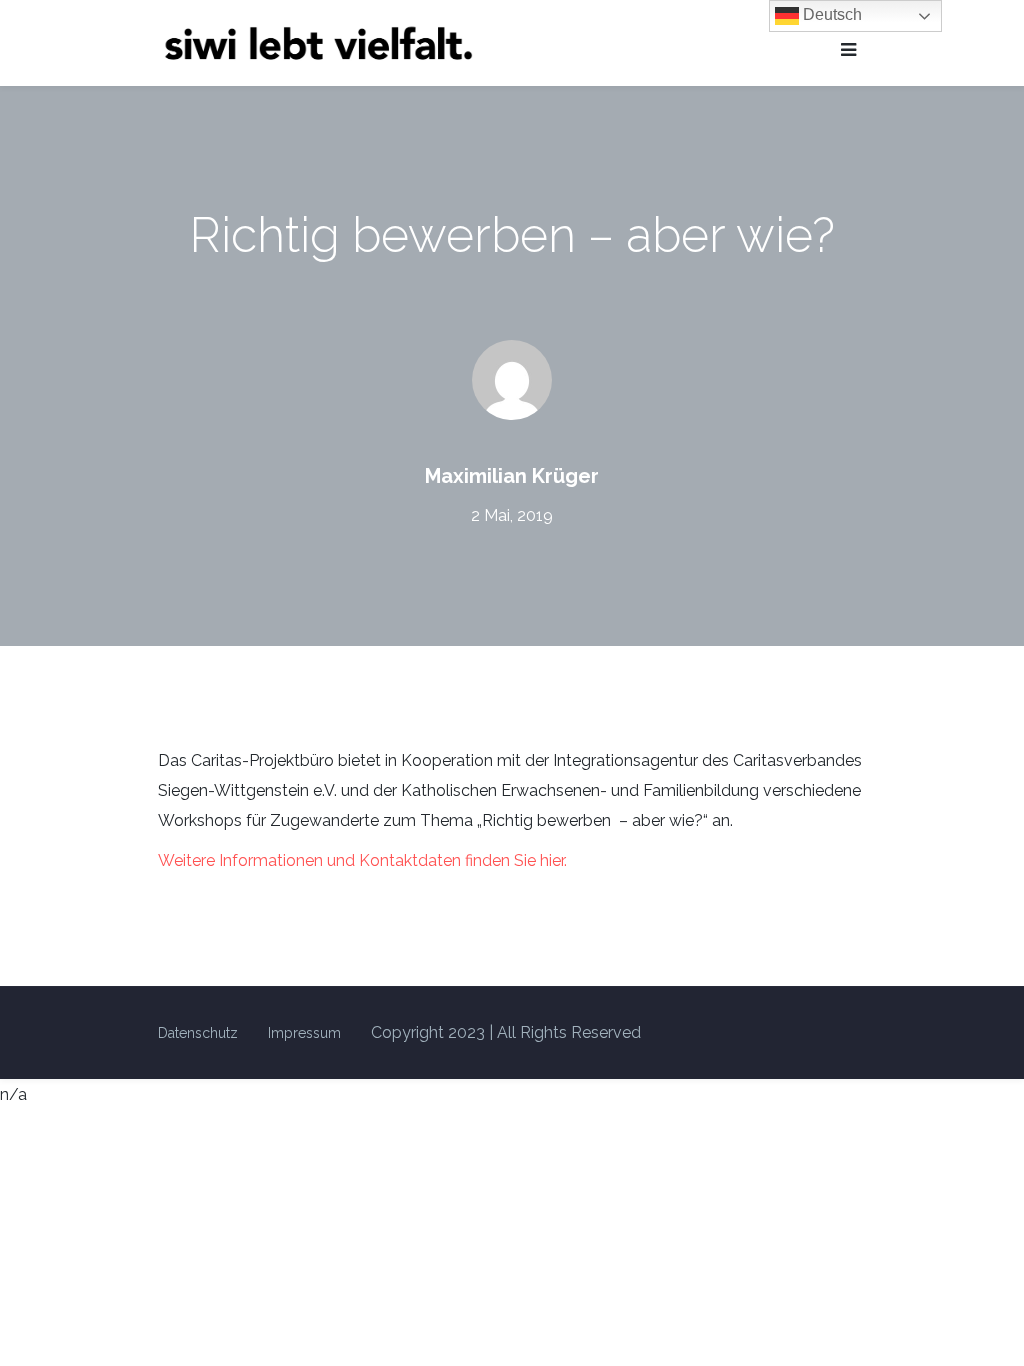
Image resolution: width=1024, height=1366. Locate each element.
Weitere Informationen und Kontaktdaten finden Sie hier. (362, 860)
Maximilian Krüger (512, 476)
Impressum (304, 1033)
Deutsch (830, 14)
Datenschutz (198, 1033)
